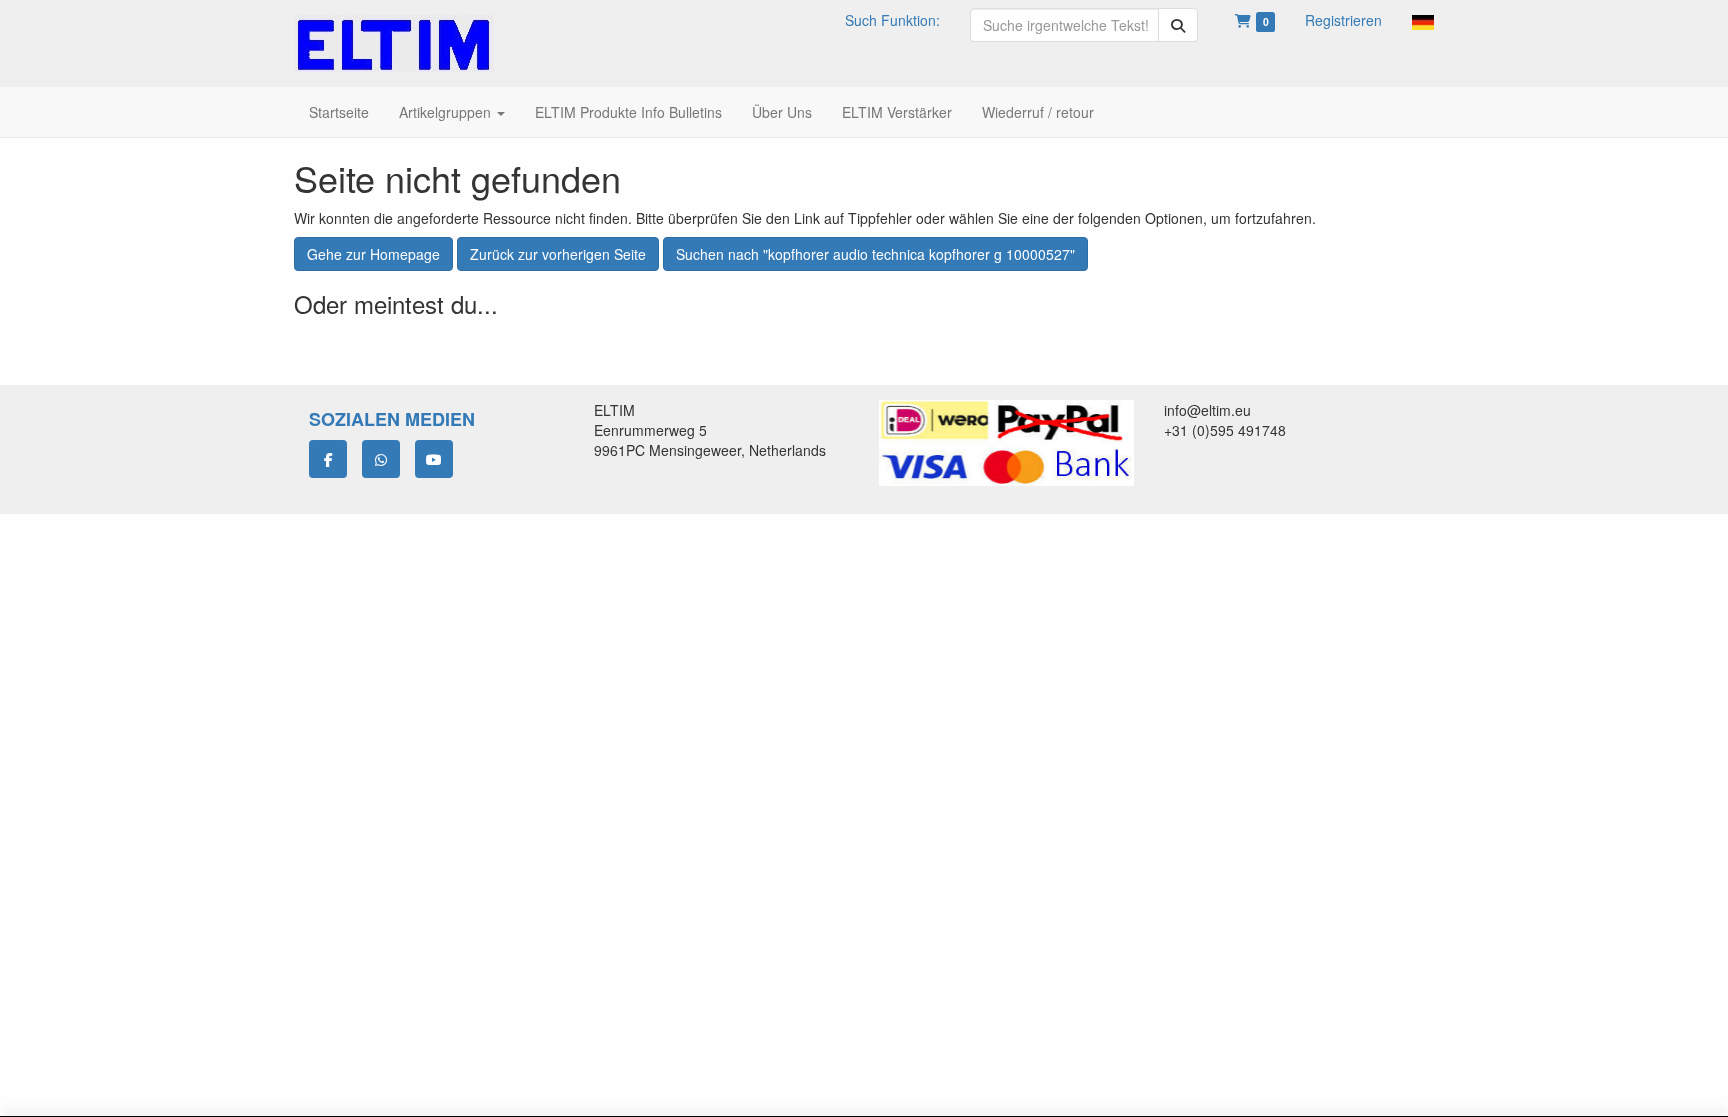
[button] (1423, 20)
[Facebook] (328, 459)
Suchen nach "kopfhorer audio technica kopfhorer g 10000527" (875, 254)
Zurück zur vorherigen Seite (558, 254)
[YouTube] (434, 459)
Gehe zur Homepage (373, 254)
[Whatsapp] (381, 459)
